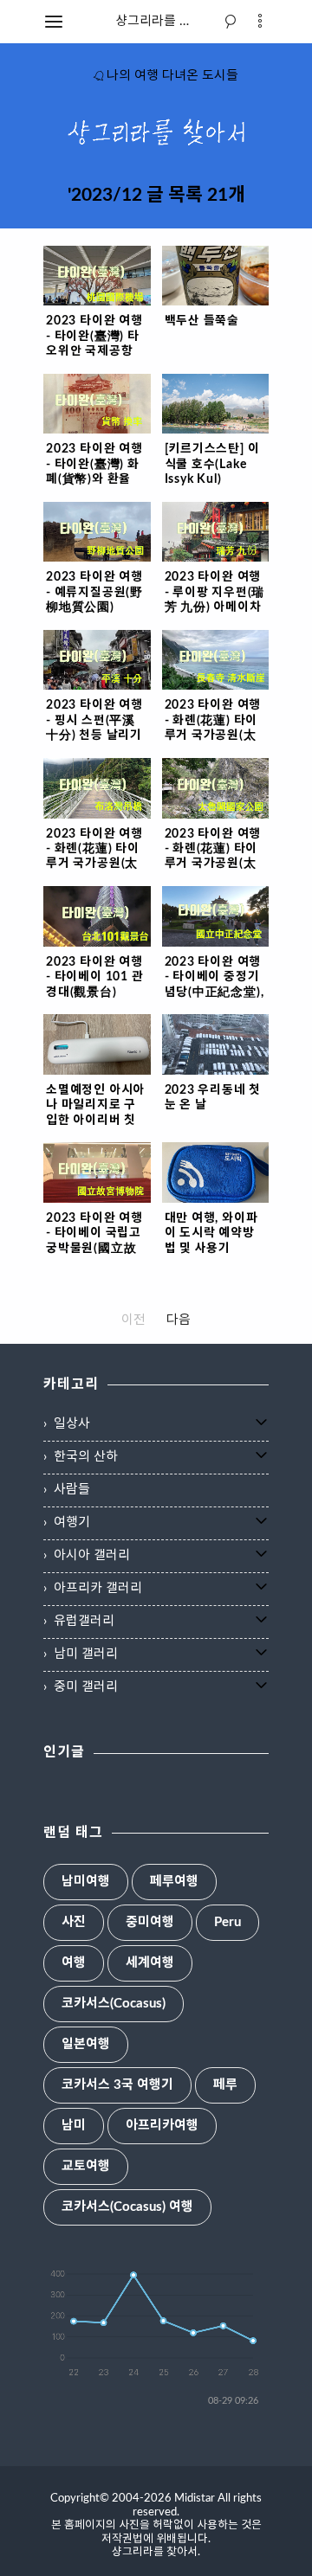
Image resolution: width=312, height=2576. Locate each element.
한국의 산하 (86, 1457)
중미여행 (150, 1922)
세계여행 (150, 1963)
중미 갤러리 (86, 1687)
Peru (227, 1922)
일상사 (72, 1424)
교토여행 (86, 2166)
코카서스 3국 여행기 (117, 2085)
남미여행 (86, 1882)
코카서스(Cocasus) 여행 (127, 2207)
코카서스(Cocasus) (114, 2004)
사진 (74, 1922)
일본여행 (86, 2044)
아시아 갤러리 (92, 1555)
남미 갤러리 (86, 1654)
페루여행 (174, 1882)
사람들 (72, 1490)
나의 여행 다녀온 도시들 (172, 76)
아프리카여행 (162, 2126)
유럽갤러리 (84, 1621)
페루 (225, 2085)
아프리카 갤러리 (98, 1588)
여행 (74, 1963)
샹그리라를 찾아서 (166, 21)
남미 (74, 2126)
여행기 (72, 1522)
